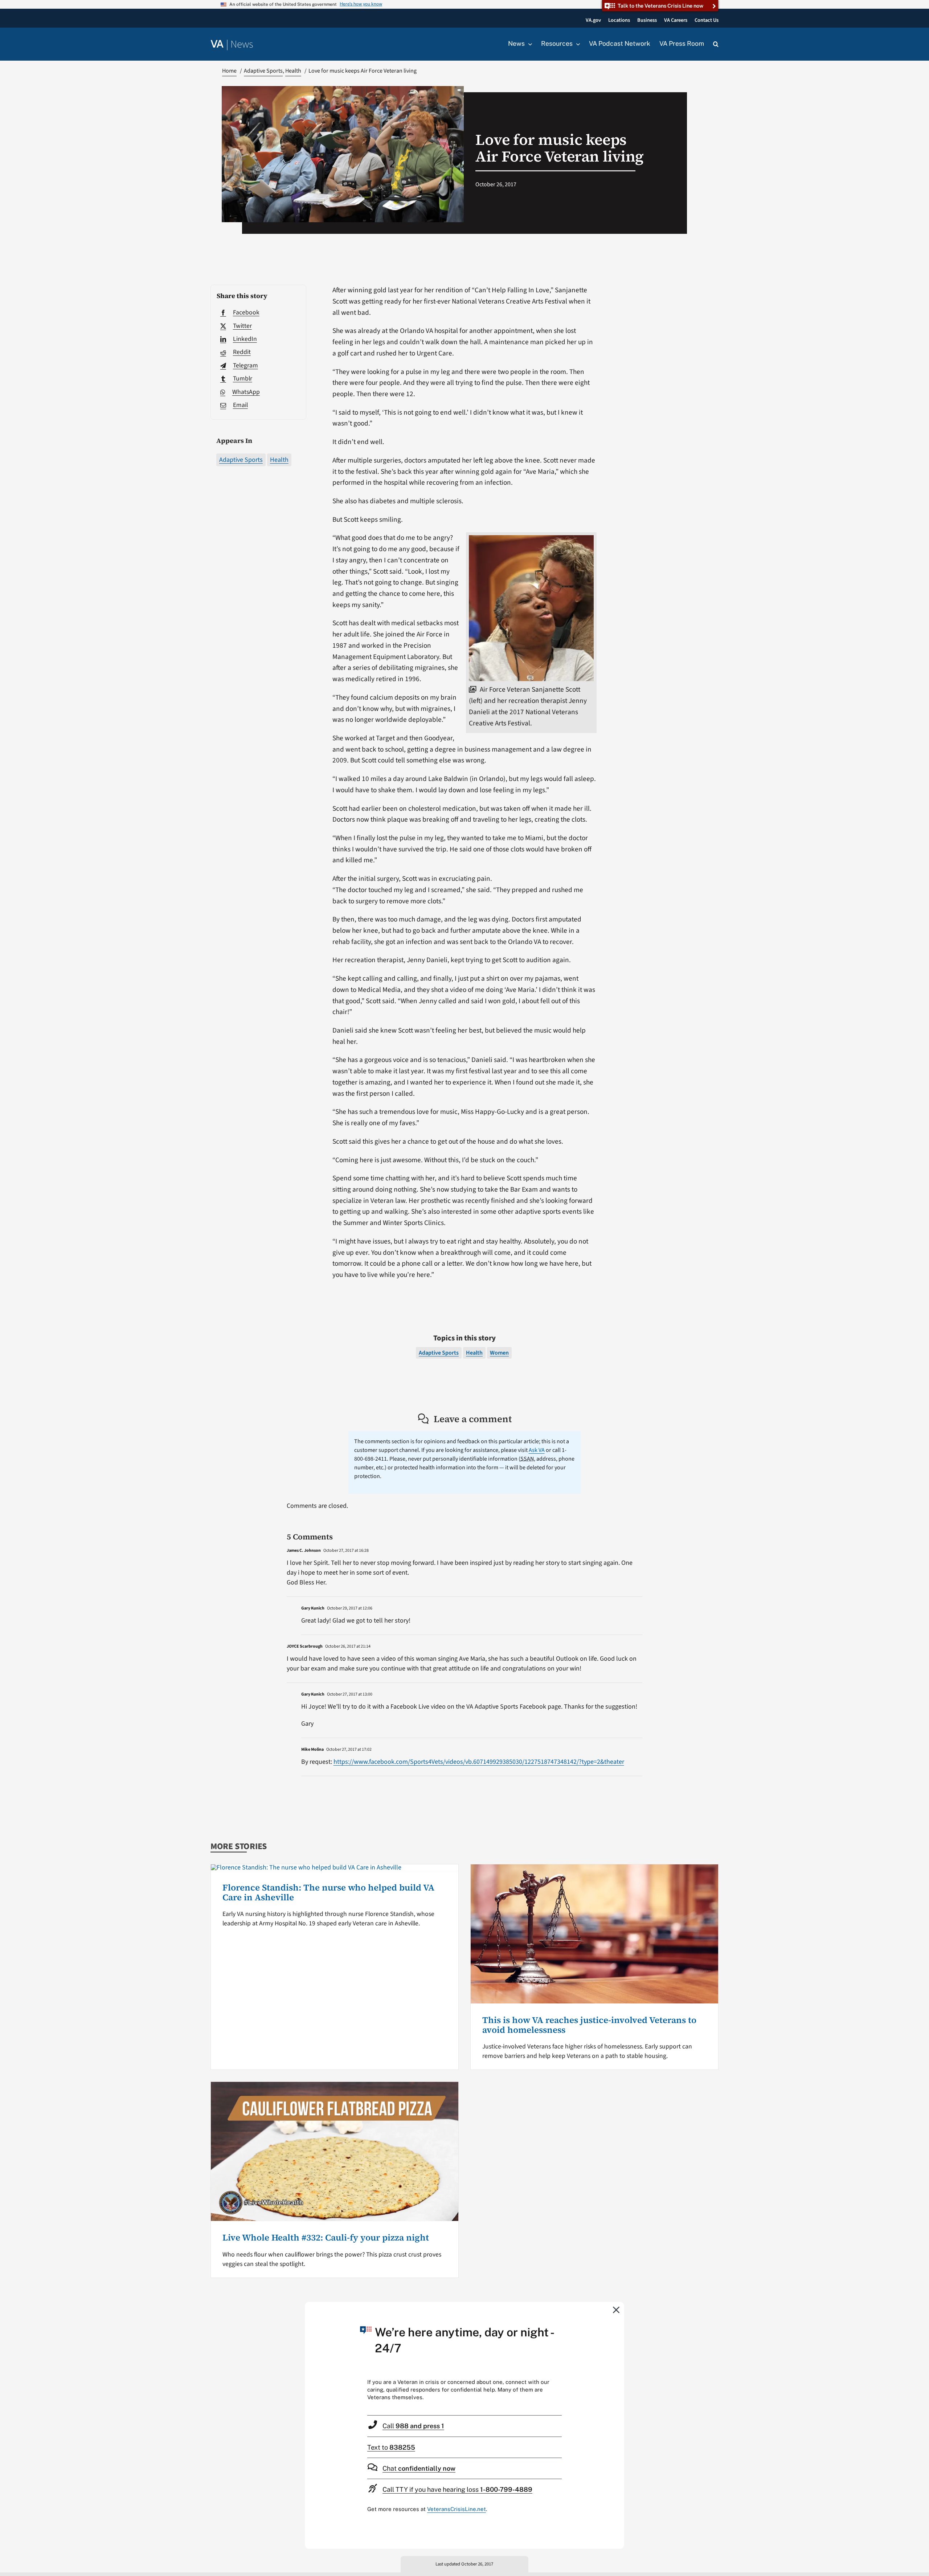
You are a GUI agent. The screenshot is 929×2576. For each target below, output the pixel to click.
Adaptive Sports (241, 460)
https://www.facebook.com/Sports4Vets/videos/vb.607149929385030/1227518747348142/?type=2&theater (479, 1762)
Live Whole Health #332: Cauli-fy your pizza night (326, 2237)
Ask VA (537, 1450)
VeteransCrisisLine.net (457, 2509)
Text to (391, 2447)
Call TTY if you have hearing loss (457, 2489)
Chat (419, 2468)
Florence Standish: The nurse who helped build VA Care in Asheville (328, 1892)
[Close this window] (617, 2310)
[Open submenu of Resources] (576, 44)
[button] (716, 44)
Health (279, 460)
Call (413, 2426)
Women (499, 1353)
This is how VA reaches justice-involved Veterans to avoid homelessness (589, 2025)
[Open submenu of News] (528, 44)
